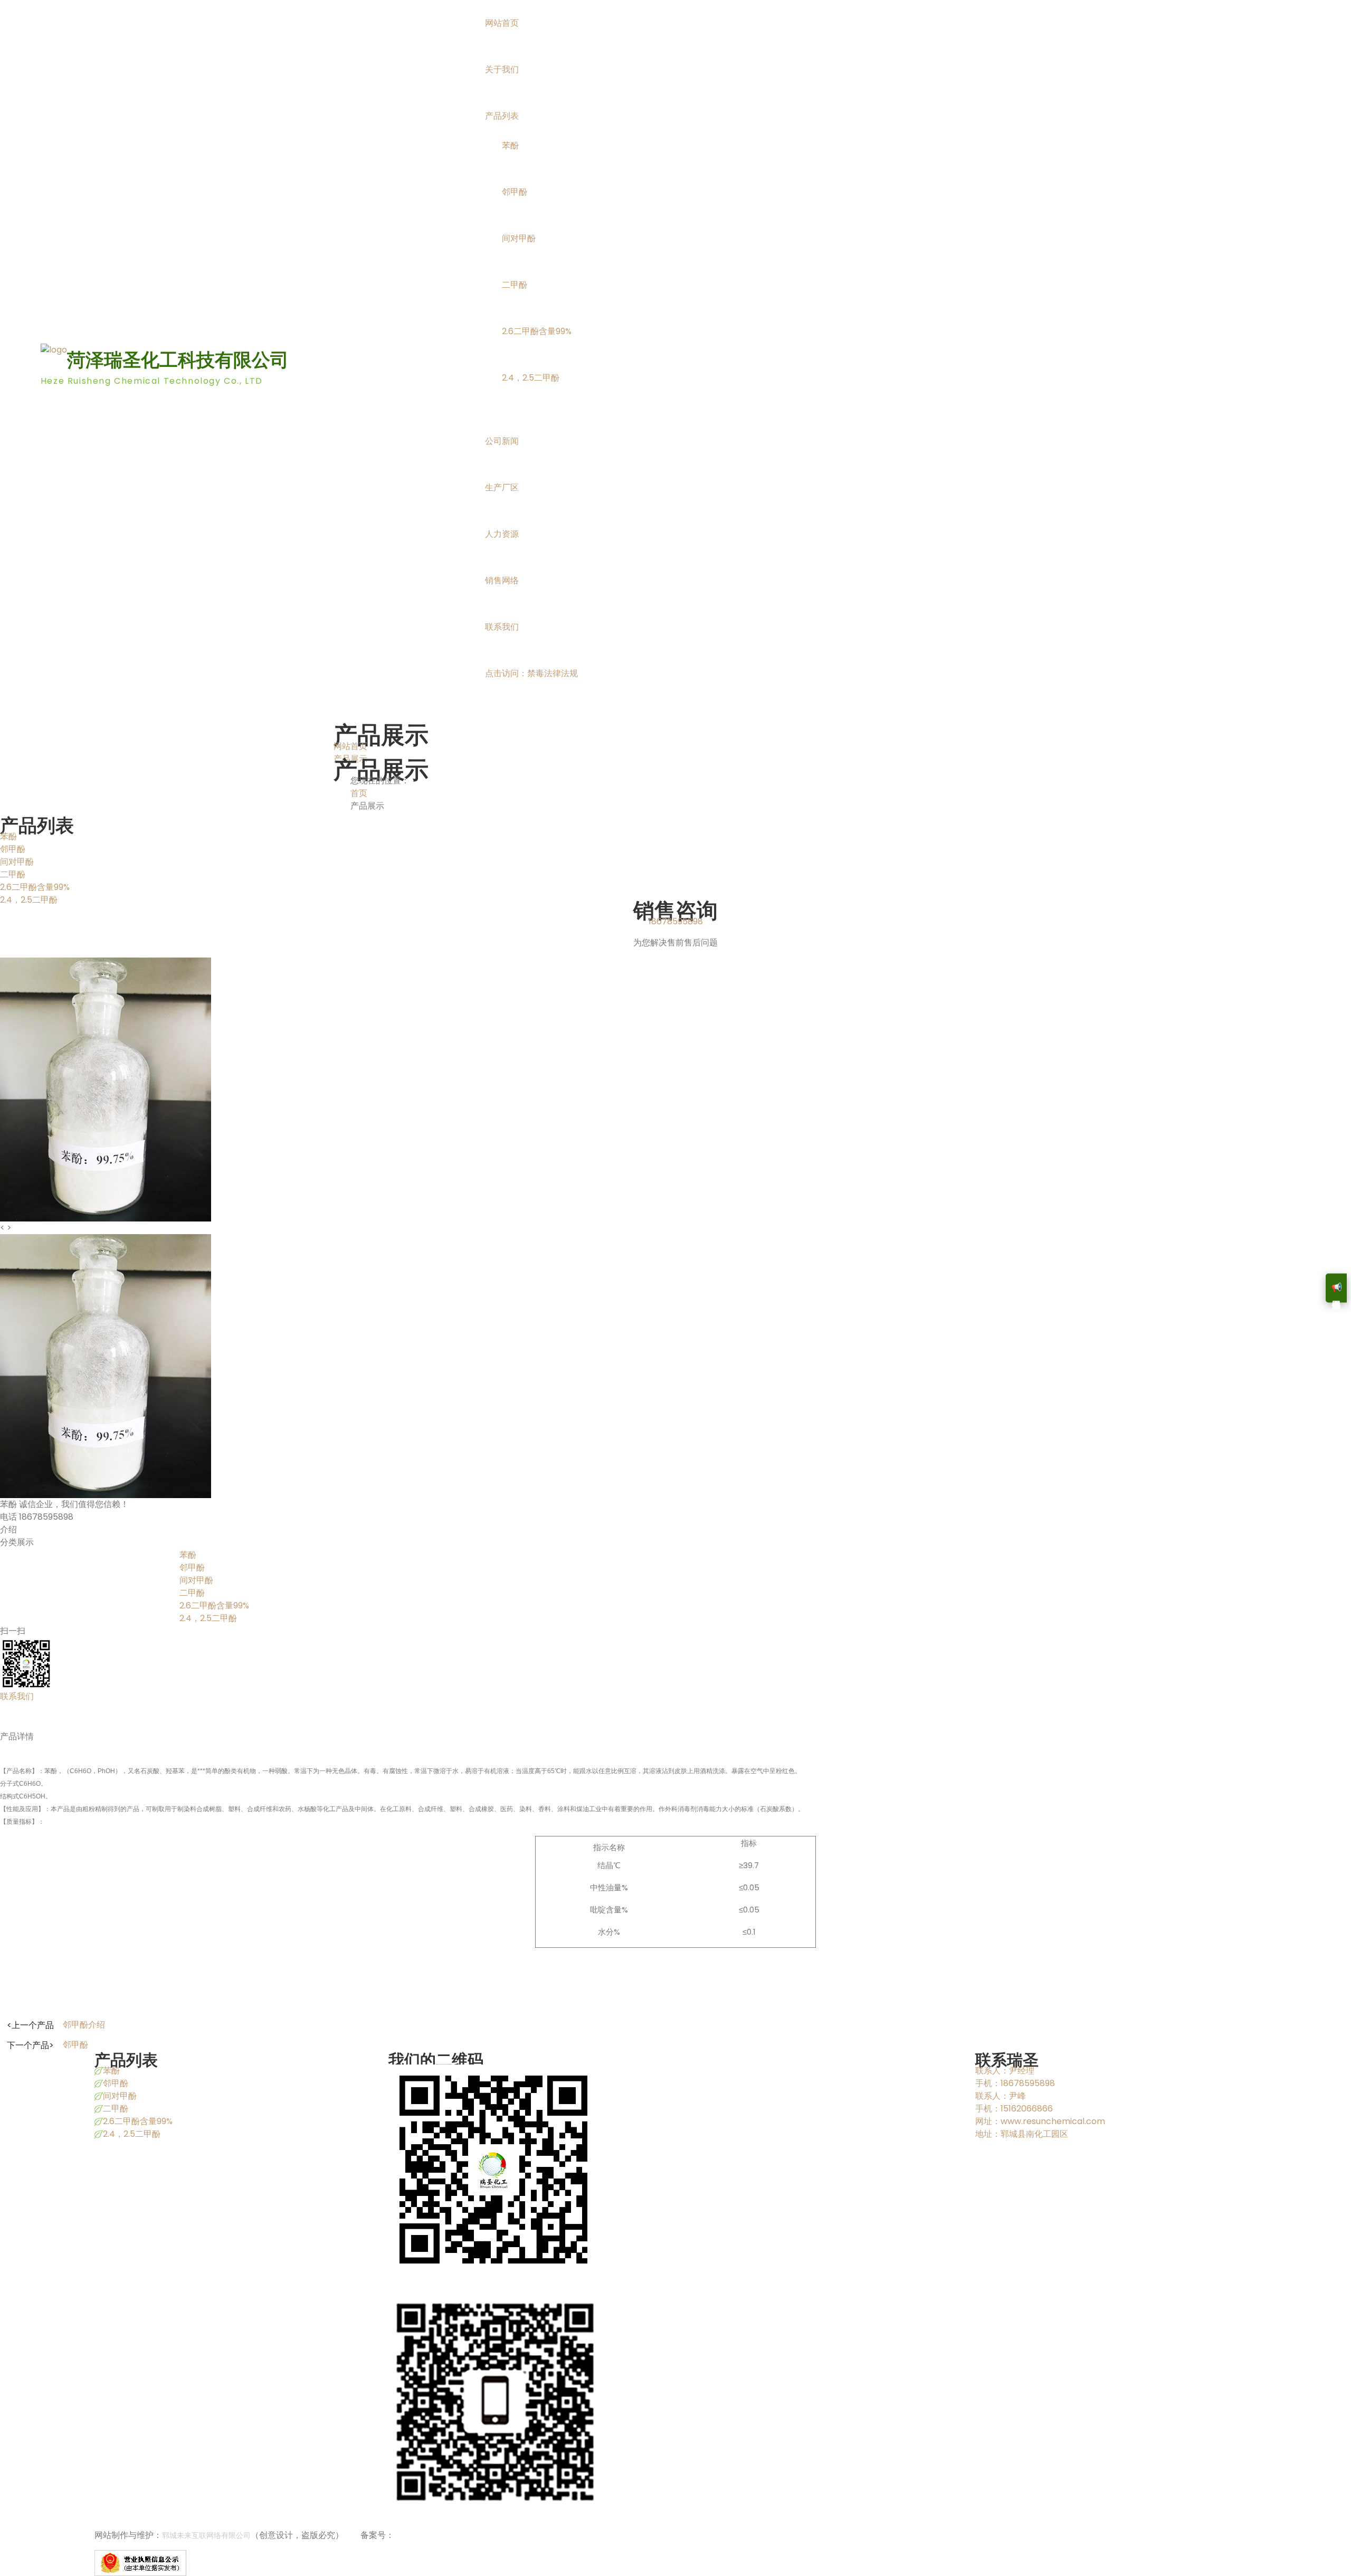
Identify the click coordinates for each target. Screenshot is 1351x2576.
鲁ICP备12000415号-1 (436, 2535)
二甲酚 (515, 285)
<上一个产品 (30, 2025)
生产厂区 (502, 487)
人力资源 (502, 534)
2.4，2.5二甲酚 (531, 378)
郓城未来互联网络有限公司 (206, 2535)
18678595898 (676, 921)
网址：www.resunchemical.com (1040, 2121)
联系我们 (502, 627)
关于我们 (502, 69)
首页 (359, 793)
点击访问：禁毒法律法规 (531, 673)
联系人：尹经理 (1005, 2071)
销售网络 (502, 580)
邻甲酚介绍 (84, 2025)
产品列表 (502, 116)
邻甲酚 (515, 192)
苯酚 (510, 145)
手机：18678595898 (1015, 2083)
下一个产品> (30, 2045)
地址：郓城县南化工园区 (1022, 2134)
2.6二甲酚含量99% (537, 331)
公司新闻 (502, 441)
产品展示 (350, 759)
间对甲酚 (519, 238)
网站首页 (502, 23)
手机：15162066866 (1014, 2109)
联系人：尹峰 (1001, 2096)
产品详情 (17, 1736)
